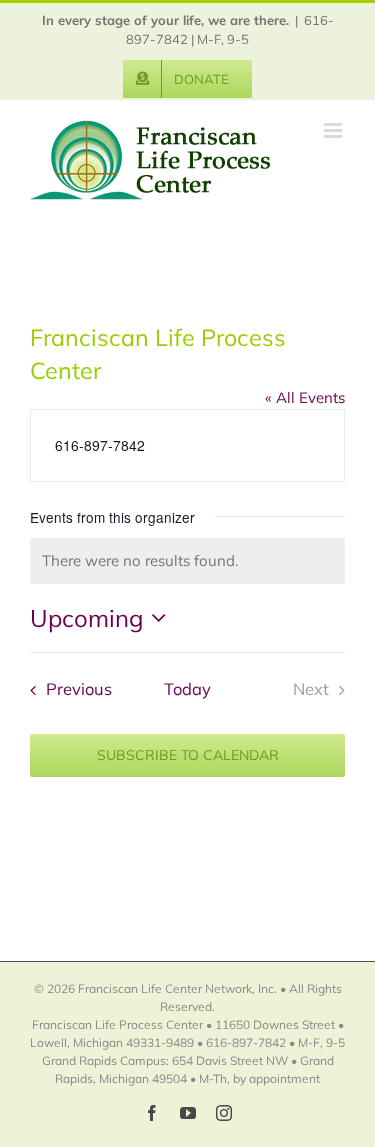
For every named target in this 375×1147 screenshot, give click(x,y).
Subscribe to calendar (188, 755)
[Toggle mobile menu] (334, 130)
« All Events (305, 397)
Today (187, 688)
